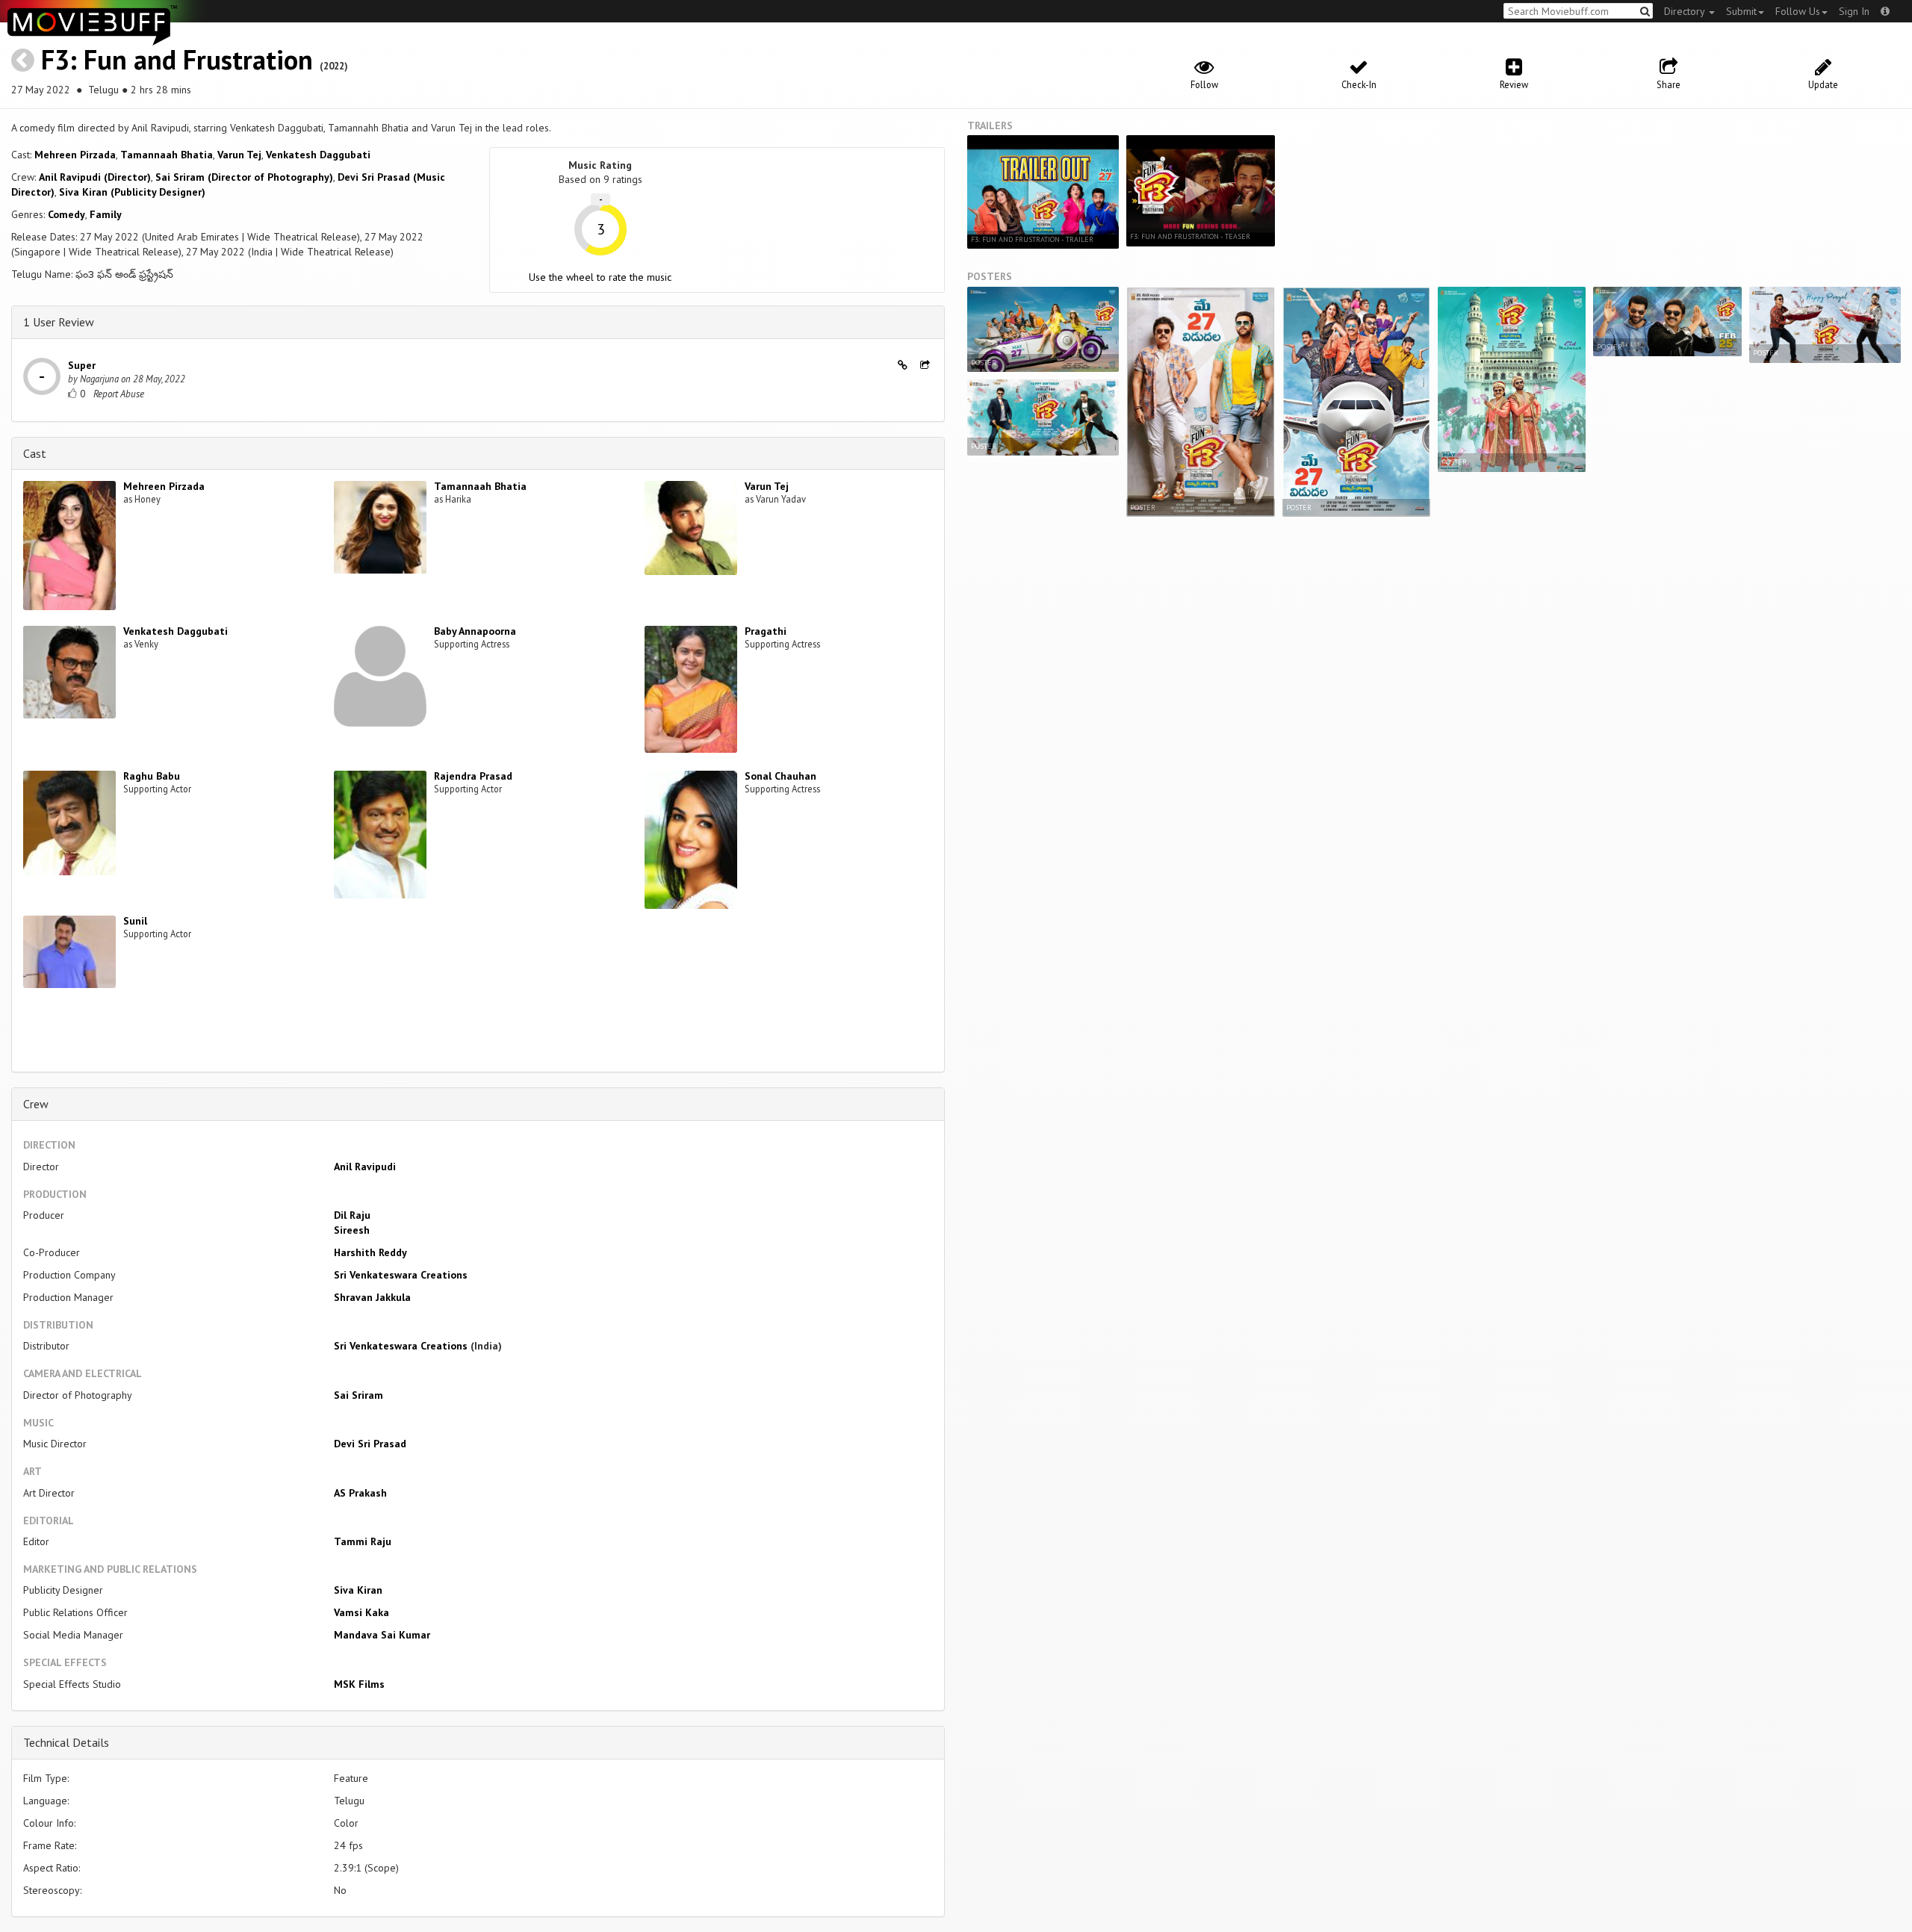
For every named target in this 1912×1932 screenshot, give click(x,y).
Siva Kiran (358, 1590)
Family (106, 214)
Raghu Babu (152, 776)
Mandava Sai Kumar (382, 1635)
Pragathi (766, 631)
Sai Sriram (358, 1395)
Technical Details (66, 1742)
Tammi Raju (363, 1541)
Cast (35, 453)
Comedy (66, 214)
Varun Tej (239, 155)
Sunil (135, 921)
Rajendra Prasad (473, 776)
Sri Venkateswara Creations (401, 1275)
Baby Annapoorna (475, 631)
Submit (1741, 11)
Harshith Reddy (370, 1252)
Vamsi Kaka (361, 1612)
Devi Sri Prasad (370, 1444)
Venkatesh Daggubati (318, 155)
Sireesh (352, 1230)
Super (82, 365)
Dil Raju (352, 1215)
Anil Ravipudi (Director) (95, 177)
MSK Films (359, 1684)
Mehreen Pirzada (75, 155)
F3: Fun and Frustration (177, 59)
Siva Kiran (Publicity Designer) (132, 192)
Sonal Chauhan (780, 776)
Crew (36, 1104)
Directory (1686, 11)
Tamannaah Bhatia (167, 155)
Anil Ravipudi (365, 1167)
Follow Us (1798, 11)
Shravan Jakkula (372, 1297)
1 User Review (59, 322)
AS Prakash (360, 1493)
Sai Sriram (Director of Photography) (244, 177)
